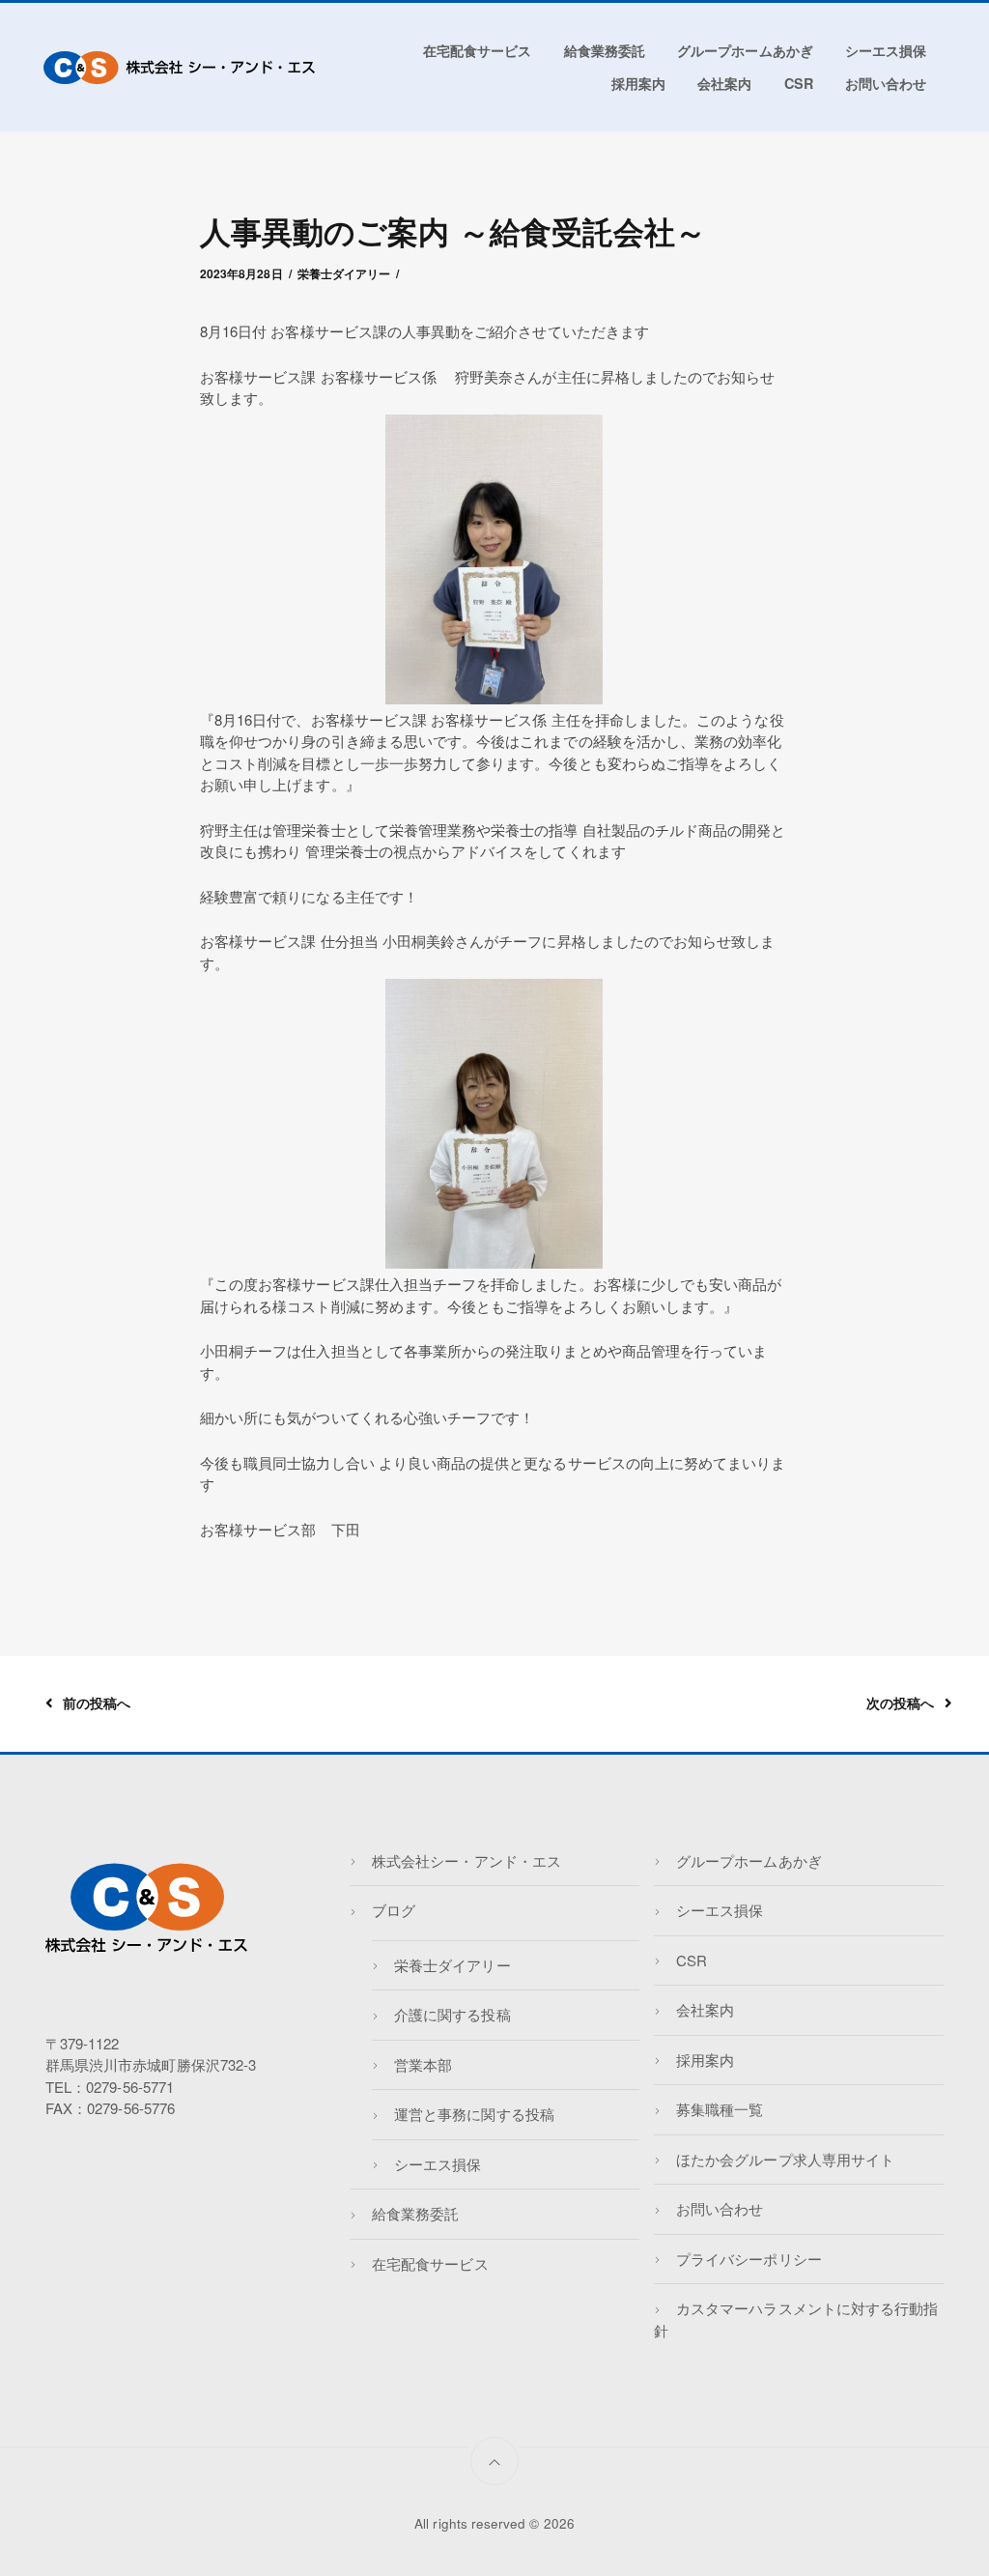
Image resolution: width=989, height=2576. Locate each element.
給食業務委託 (605, 50)
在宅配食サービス (477, 50)
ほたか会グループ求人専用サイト (785, 2159)
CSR (799, 83)
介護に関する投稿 (452, 2014)
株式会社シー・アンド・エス (466, 1860)
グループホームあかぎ (745, 50)
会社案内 (724, 83)
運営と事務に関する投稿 (474, 2114)
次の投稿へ (900, 1703)
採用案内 (638, 83)
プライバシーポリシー (749, 2259)
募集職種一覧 (720, 2109)
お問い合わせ (886, 83)
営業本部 (423, 2064)
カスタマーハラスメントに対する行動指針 (796, 2319)
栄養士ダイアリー (344, 273)
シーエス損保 (886, 50)
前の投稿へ (97, 1703)
